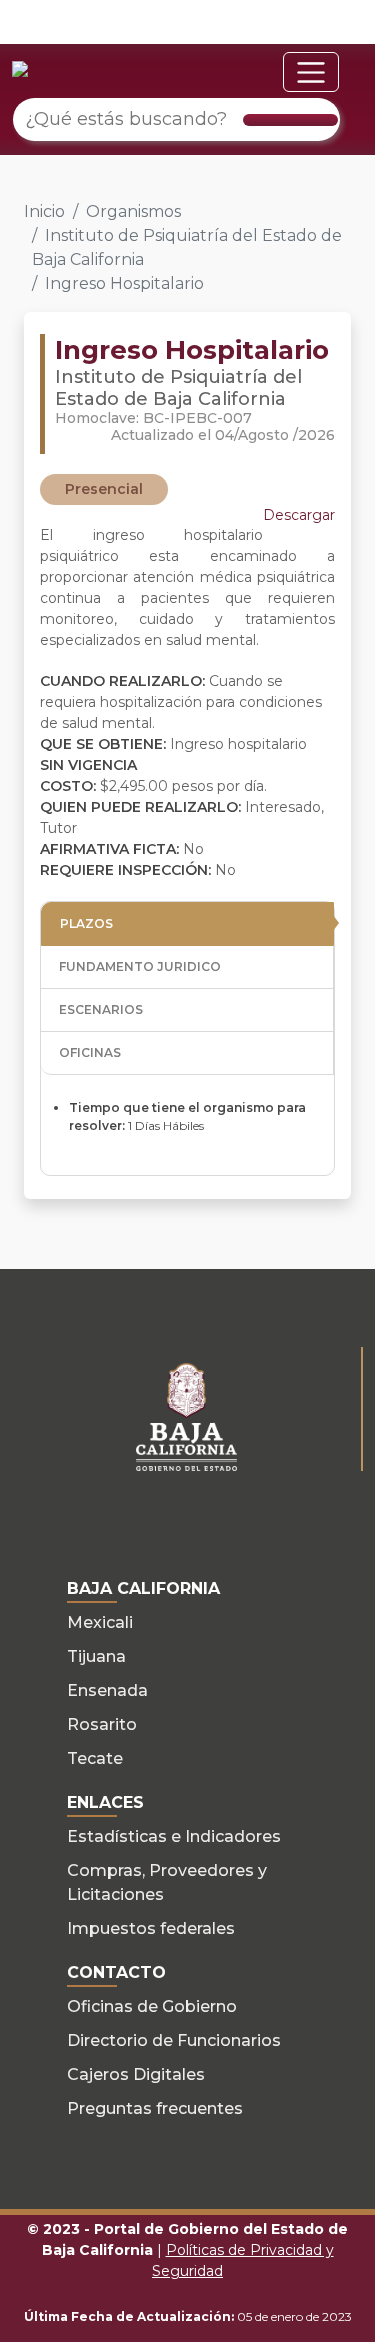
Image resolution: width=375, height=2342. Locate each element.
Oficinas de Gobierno (152, 2006)
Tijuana (96, 1656)
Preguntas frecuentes (155, 2108)
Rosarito (102, 1724)
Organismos (133, 211)
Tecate (95, 1758)
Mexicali (100, 1622)
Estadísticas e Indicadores (174, 1836)
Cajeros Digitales (136, 2074)
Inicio (44, 211)
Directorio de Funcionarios (174, 2040)
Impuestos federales (151, 1928)
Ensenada (107, 1690)
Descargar (299, 515)
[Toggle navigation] (311, 72)
